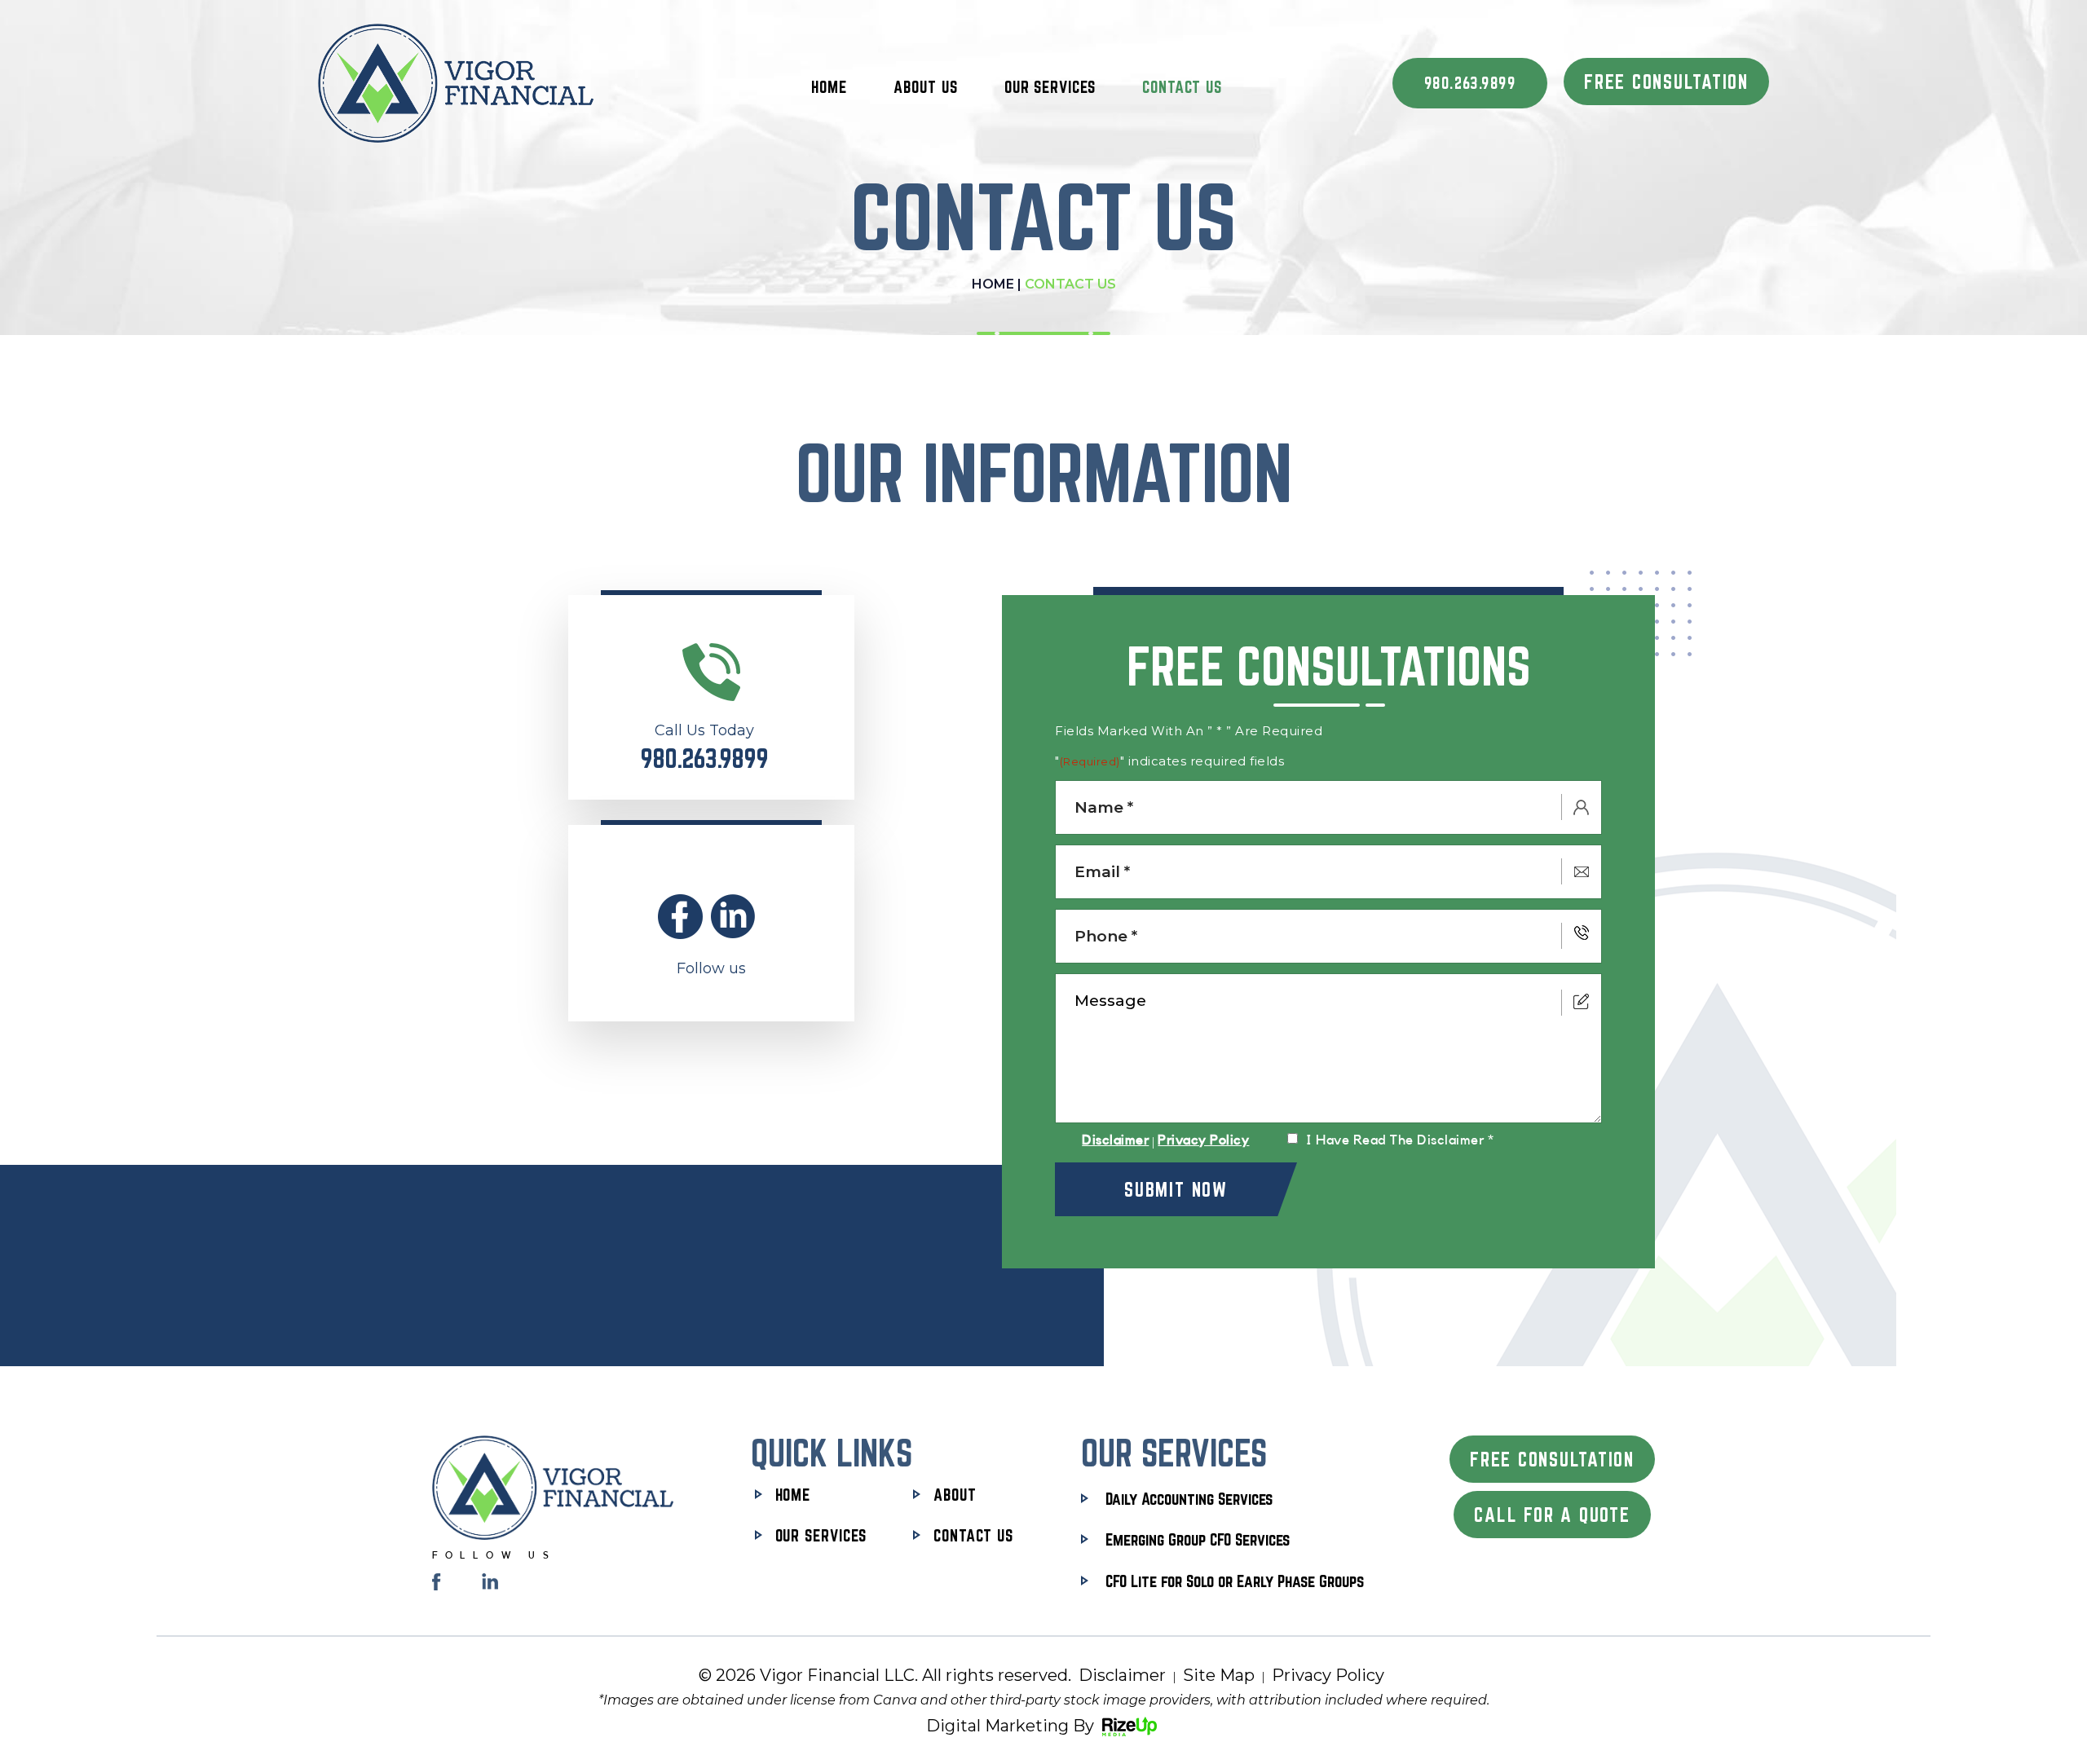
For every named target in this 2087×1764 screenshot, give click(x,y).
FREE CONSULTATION (1666, 82)
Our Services (1050, 87)
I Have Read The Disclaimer (1400, 1140)
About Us (926, 87)
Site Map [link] (1219, 1675)
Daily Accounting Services (1189, 1499)
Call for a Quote (1552, 1515)
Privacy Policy (1203, 1140)
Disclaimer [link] (1122, 1675)
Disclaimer (1115, 1140)
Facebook (680, 917)
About (955, 1495)
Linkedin (733, 917)
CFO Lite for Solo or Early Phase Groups (1235, 1581)
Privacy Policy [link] (1328, 1675)
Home (829, 87)
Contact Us (1182, 87)
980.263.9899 (1470, 83)
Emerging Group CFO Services (1198, 1539)
